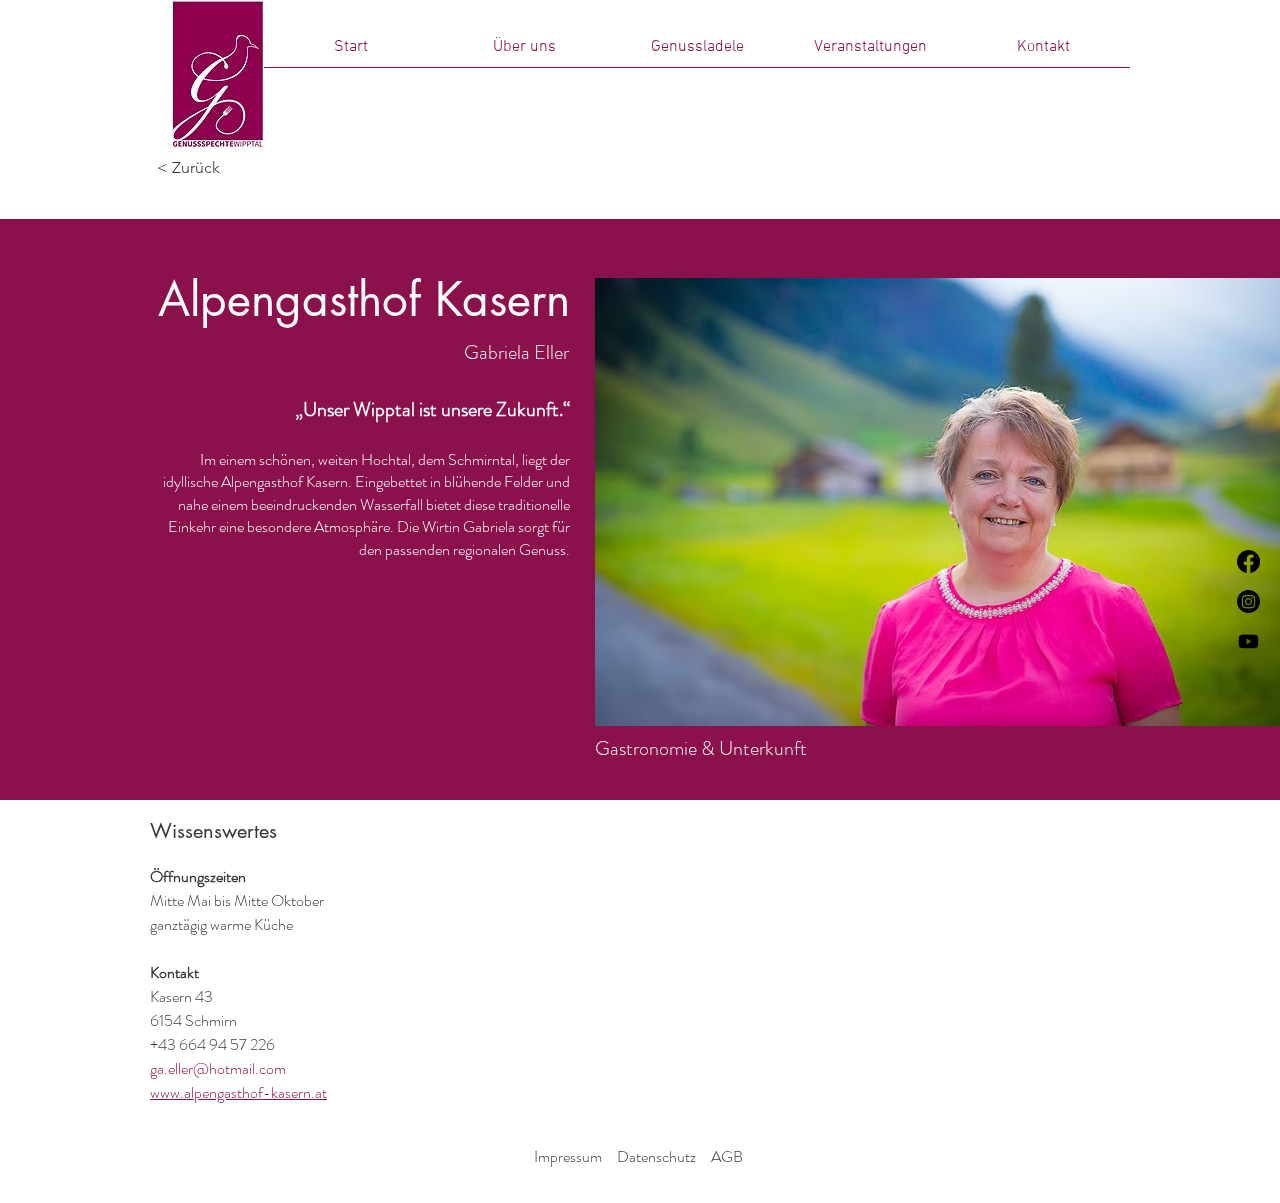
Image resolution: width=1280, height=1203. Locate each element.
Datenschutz (656, 1156)
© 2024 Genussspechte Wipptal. (637, 1182)
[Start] (217, 75)
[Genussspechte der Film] (1248, 641)
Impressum (568, 1156)
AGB (727, 1156)
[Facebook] (1248, 561)
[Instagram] (1248, 601)
